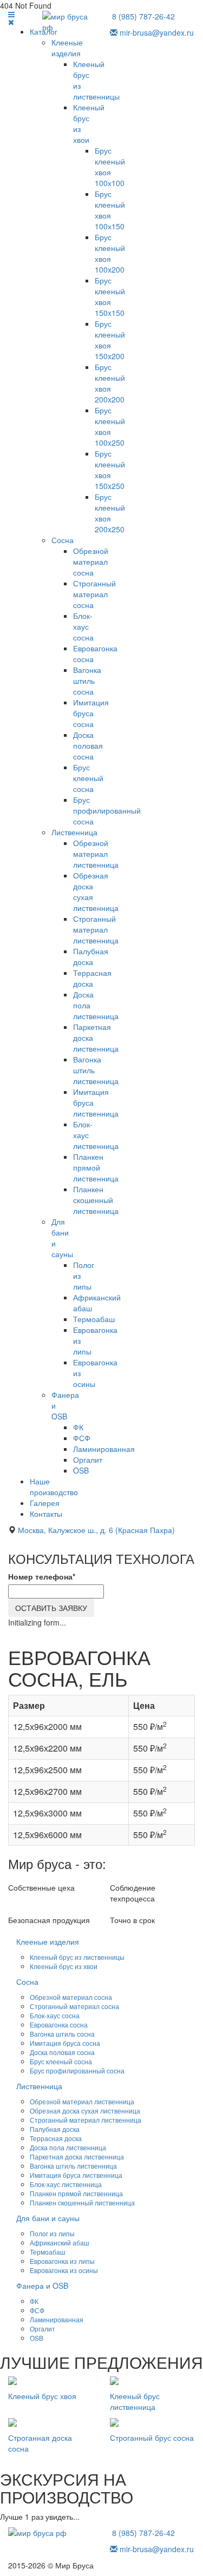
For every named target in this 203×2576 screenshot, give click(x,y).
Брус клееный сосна (88, 778)
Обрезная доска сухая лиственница (85, 2111)
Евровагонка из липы (62, 2261)
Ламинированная (104, 1449)
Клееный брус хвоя (42, 2396)
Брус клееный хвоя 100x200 (110, 253)
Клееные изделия (67, 48)
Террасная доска (92, 978)
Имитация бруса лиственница (76, 2175)
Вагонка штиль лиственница (73, 2166)
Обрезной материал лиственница (96, 854)
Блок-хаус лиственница (66, 2184)
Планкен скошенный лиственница (96, 1200)
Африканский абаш (60, 2243)
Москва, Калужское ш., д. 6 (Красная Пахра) (96, 1530)
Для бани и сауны (48, 2218)
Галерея (45, 1503)
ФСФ (82, 1438)
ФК (78, 1427)
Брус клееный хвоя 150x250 (110, 470)
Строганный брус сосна (152, 2438)
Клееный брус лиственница (135, 2401)
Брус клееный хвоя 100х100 (110, 167)
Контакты (46, 1514)
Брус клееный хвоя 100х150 (110, 210)
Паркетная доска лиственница (77, 2156)
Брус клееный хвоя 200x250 (110, 513)
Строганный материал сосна (94, 594)
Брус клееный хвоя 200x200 (110, 383)
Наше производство (54, 1487)
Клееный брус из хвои (64, 1966)
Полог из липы (52, 2233)
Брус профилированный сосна (107, 810)
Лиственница (74, 832)
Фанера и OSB (42, 2286)
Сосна (63, 540)
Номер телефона (42, 1576)
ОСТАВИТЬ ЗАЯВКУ (51, 1608)
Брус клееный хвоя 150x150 (110, 296)
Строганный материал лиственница (96, 929)
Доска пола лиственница (68, 2147)
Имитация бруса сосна (91, 713)
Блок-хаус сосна (83, 626)
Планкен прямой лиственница (96, 1167)
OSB (81, 1470)
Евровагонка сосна (59, 2025)
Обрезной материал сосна (91, 562)
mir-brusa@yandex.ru (156, 32)
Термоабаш (94, 1319)
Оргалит (88, 1459)
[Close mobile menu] (11, 22)
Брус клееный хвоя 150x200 (110, 340)
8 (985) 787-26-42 (143, 16)
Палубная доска (91, 956)
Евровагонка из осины (64, 2270)
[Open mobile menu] (11, 14)
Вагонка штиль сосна (87, 681)
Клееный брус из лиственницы (77, 1957)
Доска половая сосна (88, 745)
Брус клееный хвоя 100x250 (110, 426)
